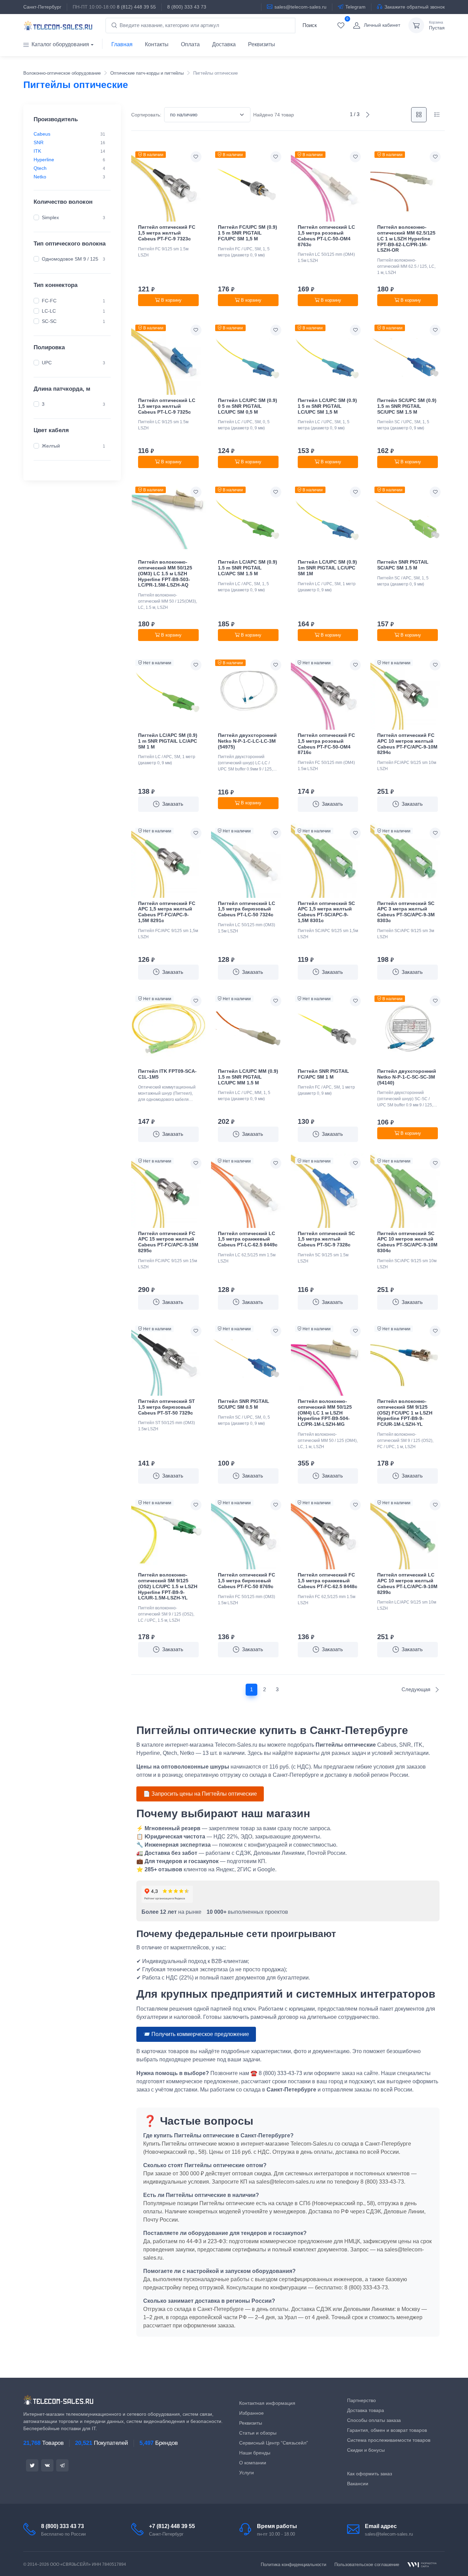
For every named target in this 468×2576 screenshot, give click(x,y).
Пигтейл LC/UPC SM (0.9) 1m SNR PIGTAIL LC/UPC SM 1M (327, 568)
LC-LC (49, 311)
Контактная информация (267, 2403)
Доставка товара (366, 2410)
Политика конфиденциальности (293, 2565)
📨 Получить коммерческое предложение (196, 2034)
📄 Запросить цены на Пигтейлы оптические (200, 1794)
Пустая (437, 26)
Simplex (50, 217)
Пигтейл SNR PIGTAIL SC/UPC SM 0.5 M (244, 1404)
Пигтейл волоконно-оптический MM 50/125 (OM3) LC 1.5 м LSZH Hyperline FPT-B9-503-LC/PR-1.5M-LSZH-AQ (165, 573)
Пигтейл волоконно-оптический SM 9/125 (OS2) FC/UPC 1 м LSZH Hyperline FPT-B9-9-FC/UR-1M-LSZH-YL (405, 1413)
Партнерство (361, 2400)
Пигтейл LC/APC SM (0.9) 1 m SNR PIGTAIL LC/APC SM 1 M (168, 741)
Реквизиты (262, 44)
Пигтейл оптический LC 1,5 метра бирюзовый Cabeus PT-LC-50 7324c (247, 909)
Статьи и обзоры (258, 2433)
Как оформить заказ (370, 2474)
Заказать (173, 804)
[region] (72, 155)
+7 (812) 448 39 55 (172, 2526)
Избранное (251, 2413)
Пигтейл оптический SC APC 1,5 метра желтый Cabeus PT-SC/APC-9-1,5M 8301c (326, 912)
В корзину (171, 300)
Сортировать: (146, 115)
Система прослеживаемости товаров (389, 2440)
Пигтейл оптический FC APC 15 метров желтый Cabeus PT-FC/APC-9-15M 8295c (168, 1242)
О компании (253, 2463)
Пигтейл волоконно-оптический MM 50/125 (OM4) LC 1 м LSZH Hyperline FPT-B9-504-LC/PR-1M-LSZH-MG (325, 1413)
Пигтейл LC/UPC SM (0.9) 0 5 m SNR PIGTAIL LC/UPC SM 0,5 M (248, 406)
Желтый (51, 446)
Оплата (190, 44)
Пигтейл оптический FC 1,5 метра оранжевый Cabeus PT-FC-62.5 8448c (328, 1581)
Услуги (247, 2473)
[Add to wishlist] (196, 157)
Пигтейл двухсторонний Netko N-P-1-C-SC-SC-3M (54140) (407, 1077)
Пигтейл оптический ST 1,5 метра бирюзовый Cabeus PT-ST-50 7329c (167, 1407)
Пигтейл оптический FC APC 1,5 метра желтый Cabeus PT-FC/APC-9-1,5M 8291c (167, 912)
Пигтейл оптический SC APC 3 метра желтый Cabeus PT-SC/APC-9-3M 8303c (406, 912)
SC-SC (49, 321)
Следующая (417, 1689)
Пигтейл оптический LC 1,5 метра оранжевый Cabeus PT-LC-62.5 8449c (248, 1239)
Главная (122, 44)
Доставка (224, 44)
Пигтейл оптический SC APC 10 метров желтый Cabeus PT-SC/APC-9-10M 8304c (407, 1242)
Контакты (157, 44)
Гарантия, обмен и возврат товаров (387, 2430)
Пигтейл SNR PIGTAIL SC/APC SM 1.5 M (403, 565)
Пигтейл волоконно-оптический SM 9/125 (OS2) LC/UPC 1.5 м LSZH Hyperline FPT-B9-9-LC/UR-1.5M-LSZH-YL (168, 1586)
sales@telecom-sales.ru (300, 7)
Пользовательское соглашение (367, 2565)
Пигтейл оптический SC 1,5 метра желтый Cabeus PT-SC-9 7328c (326, 1239)
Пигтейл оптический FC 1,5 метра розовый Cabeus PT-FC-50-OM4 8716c (326, 744)
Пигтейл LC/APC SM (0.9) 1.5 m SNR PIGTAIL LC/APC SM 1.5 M (248, 568)
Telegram (355, 7)
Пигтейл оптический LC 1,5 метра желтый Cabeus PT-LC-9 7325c (167, 406)
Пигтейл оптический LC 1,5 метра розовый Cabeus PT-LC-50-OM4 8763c (326, 236)
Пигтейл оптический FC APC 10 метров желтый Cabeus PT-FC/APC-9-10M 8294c (407, 744)
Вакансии (358, 2484)
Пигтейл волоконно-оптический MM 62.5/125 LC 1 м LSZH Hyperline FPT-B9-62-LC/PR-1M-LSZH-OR (406, 238)
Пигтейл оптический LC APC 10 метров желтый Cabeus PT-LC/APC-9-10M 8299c (407, 1583)
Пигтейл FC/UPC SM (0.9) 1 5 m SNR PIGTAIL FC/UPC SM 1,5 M (248, 233)
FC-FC (49, 300)
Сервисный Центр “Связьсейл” (274, 2443)
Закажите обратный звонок (415, 7)
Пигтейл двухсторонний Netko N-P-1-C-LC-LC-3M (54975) (247, 741)
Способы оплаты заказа (374, 2420)
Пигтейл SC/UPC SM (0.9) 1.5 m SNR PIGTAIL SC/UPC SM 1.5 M (407, 406)
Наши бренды (255, 2453)
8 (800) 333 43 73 (187, 7)
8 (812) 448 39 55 (136, 7)
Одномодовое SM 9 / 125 (70, 259)
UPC (47, 362)
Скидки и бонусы (366, 2450)
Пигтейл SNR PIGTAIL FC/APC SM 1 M (323, 1074)
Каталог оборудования (60, 44)
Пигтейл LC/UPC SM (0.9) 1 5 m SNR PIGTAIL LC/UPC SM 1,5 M (327, 406)
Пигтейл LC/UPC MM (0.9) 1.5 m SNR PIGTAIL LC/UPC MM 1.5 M (248, 1077)
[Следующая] (368, 115)
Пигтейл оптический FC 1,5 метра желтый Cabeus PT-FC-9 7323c (167, 233)
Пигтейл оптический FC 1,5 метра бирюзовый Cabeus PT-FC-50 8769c (247, 1581)
